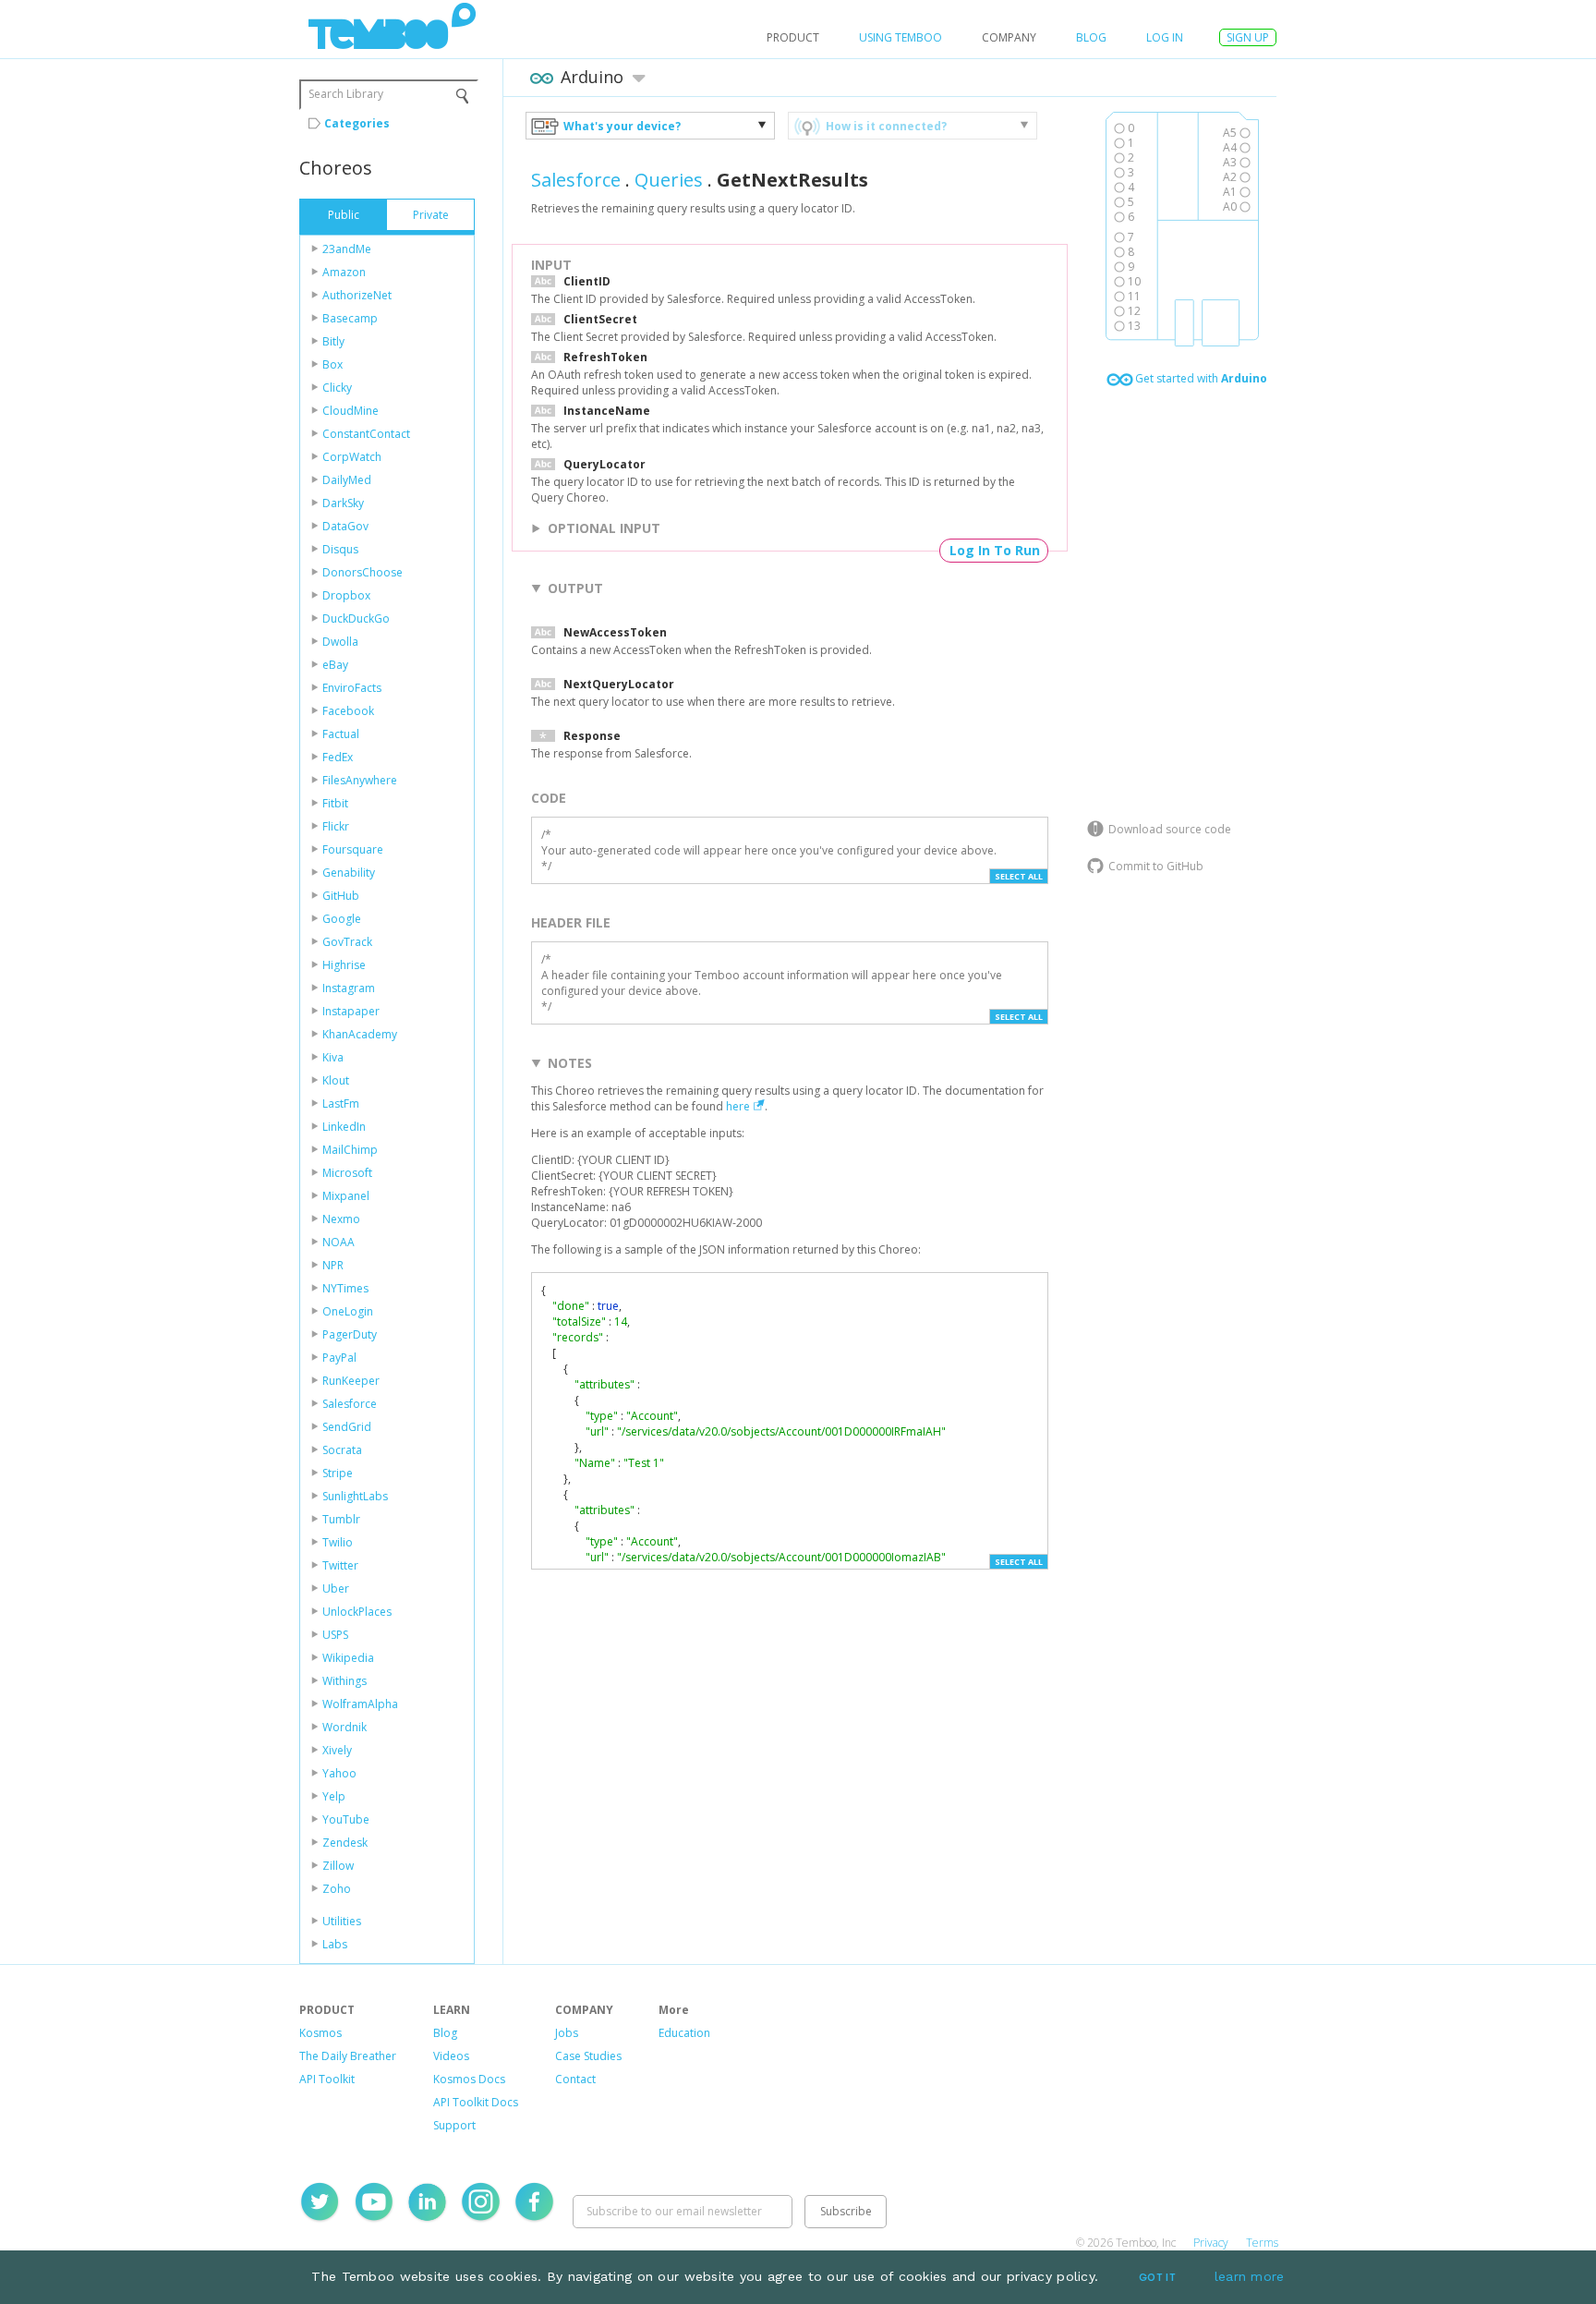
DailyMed (347, 480)
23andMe (347, 249)
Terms (1262, 2243)
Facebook (348, 711)
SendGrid (347, 1427)
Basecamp (350, 318)
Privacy (1211, 2243)
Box (332, 364)
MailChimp (350, 1150)
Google (342, 919)
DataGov (345, 526)
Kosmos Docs (469, 2079)
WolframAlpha (360, 1704)
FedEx (338, 757)
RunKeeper (351, 1381)
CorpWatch (352, 457)
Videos (451, 2056)
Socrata (342, 1450)
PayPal (339, 1358)
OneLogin (348, 1311)
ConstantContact (366, 434)
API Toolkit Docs (476, 2102)
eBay (335, 665)
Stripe (338, 1473)
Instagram (349, 988)
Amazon (344, 272)
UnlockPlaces (357, 1612)
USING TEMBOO (901, 37)
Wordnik (345, 1727)
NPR (333, 1265)
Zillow (338, 1866)
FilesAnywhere (360, 780)
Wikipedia (348, 1658)
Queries (669, 180)
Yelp (334, 1796)
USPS (335, 1635)
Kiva (333, 1057)
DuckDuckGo (356, 618)
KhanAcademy (360, 1034)
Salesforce (350, 1404)
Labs (335, 1944)
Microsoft (347, 1173)
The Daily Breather (348, 2056)
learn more (1250, 2276)
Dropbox (346, 595)
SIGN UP (1248, 37)
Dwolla (340, 642)
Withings (345, 1681)
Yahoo (339, 1773)
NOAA (339, 1242)
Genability (349, 873)
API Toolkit (327, 2079)
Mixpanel (346, 1196)
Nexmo (341, 1219)
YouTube (346, 1819)
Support (454, 2125)
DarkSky (343, 503)
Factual (341, 734)
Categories (357, 123)
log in (1165, 37)
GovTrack (347, 942)
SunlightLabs (355, 1496)
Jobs (567, 2033)
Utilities (342, 1921)
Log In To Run (995, 550)
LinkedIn (344, 1127)
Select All (1019, 876)
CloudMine (351, 411)
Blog (1091, 37)
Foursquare (353, 849)
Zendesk (345, 1843)
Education (684, 2033)
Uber (336, 1589)
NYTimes (345, 1288)
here (738, 1106)
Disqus (340, 549)
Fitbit (335, 803)
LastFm (341, 1103)
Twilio (338, 1542)
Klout (336, 1080)
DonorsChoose (363, 572)
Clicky (337, 388)
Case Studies (588, 2056)
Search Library (346, 94)
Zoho (337, 1889)
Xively (337, 1750)
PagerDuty (350, 1334)
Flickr (336, 826)
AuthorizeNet (357, 295)
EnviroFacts (352, 688)
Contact (575, 2079)
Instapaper (351, 1011)
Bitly (333, 341)
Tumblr (341, 1519)
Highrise (344, 965)
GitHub (341, 896)
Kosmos (320, 2033)
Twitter (340, 1565)
